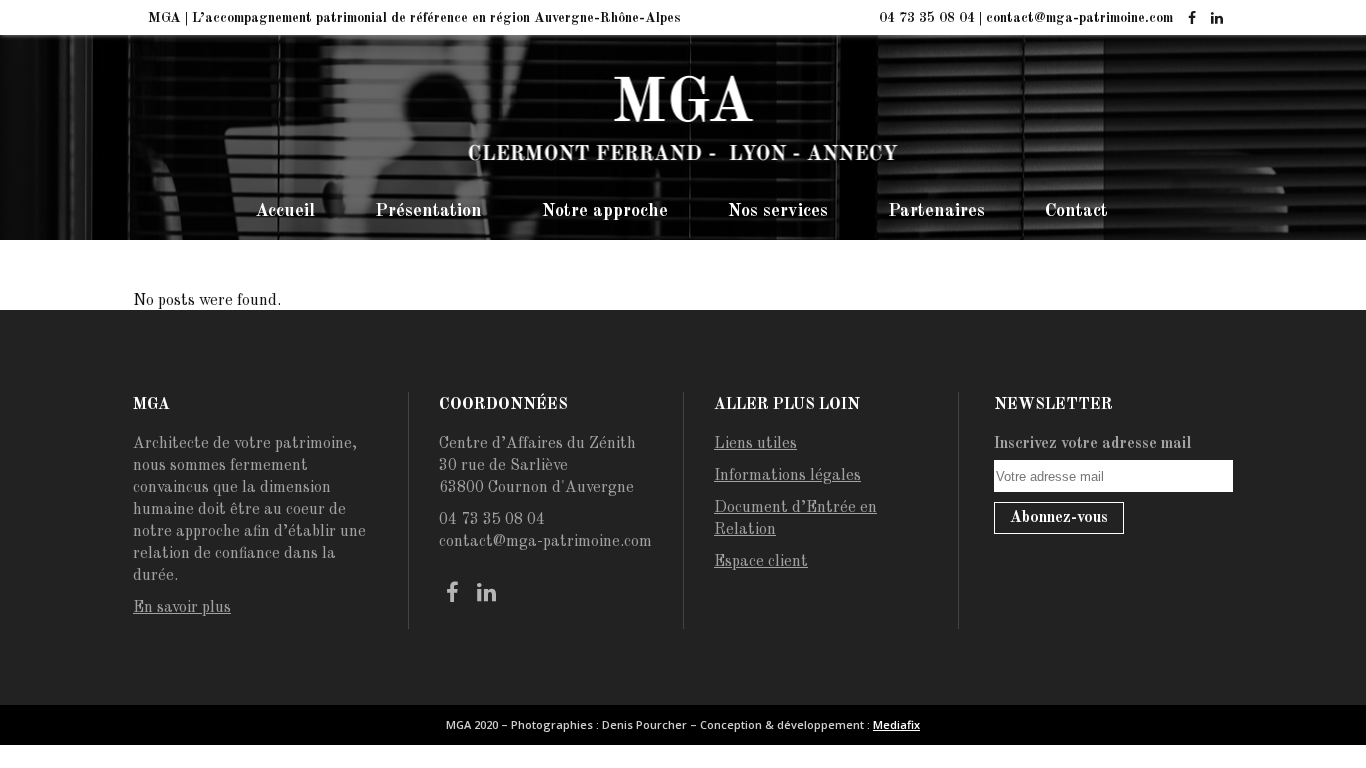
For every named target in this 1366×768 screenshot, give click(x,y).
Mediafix (896, 724)
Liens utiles (755, 444)
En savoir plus (182, 608)
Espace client (761, 562)
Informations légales (787, 476)
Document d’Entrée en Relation (795, 519)
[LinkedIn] (1216, 19)
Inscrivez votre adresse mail (1093, 444)
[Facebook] (1191, 19)
